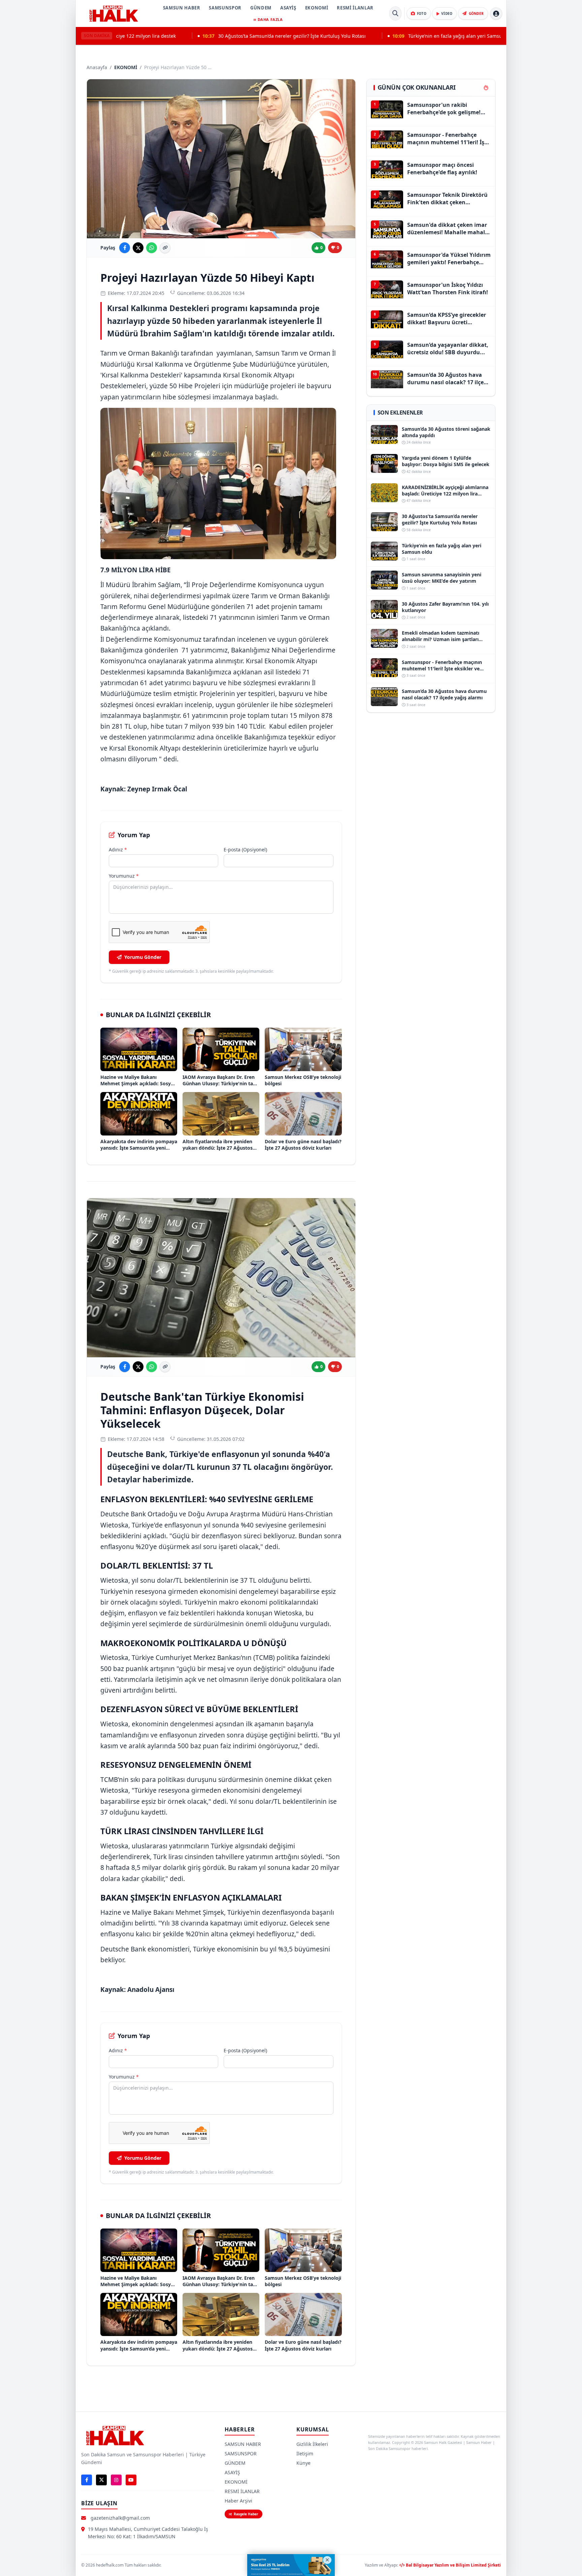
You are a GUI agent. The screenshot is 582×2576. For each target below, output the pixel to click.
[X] (101, 2480)
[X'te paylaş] (138, 248)
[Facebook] (87, 2480)
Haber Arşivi (238, 2501)
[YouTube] (131, 2480)
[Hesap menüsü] (496, 13)
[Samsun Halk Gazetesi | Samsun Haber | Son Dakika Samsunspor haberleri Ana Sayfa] (114, 13)
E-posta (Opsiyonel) (245, 850)
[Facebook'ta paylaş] (125, 248)
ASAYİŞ (288, 8)
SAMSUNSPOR (225, 8)
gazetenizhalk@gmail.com (120, 2518)
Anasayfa (97, 67)
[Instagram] (116, 2480)
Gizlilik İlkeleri (312, 2444)
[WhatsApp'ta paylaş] (152, 248)
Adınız (118, 850)
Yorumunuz (124, 876)
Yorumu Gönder (143, 957)
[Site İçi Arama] (395, 13)
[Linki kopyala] (165, 248)
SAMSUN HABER (182, 8)
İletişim (305, 2453)
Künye (303, 2463)
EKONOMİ (317, 8)
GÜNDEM (261, 8)
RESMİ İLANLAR (355, 8)
